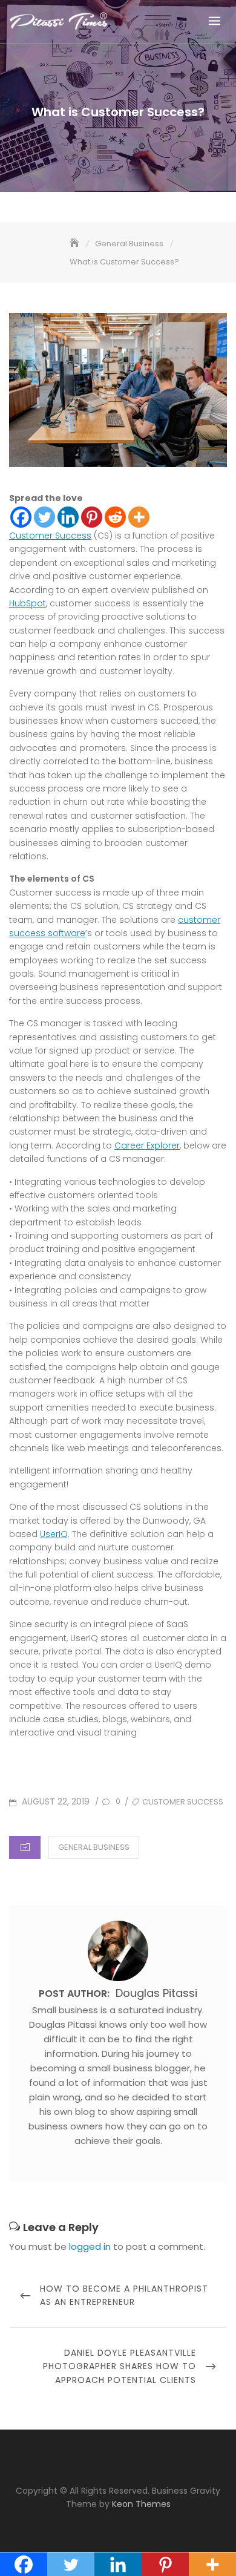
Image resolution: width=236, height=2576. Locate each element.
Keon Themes (141, 2504)
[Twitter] (44, 517)
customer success (183, 1802)
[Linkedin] (68, 517)
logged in (90, 2247)
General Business (94, 1847)
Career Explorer (147, 1145)
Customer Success (50, 536)
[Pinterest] (92, 517)
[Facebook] (21, 517)
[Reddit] (115, 517)
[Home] (76, 244)
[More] (139, 517)
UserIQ (54, 1534)
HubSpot (28, 603)
